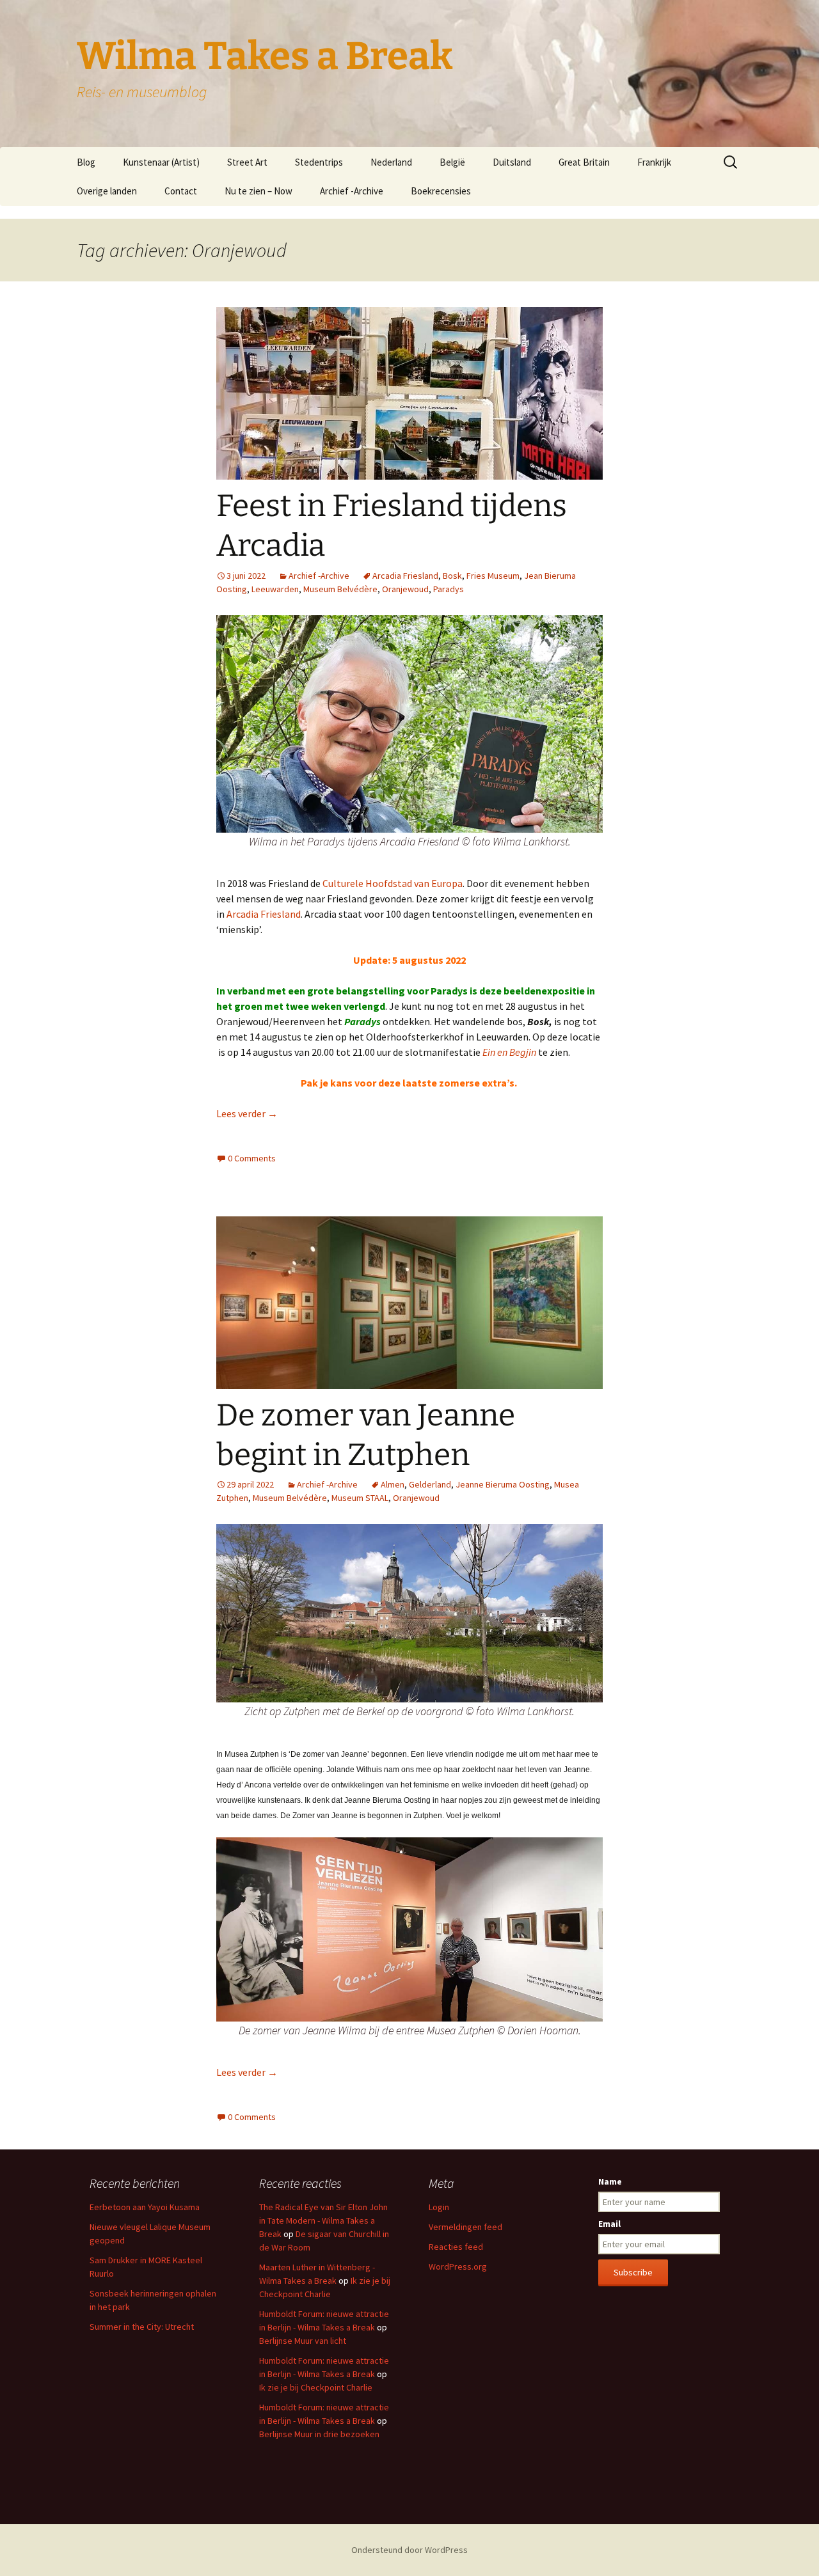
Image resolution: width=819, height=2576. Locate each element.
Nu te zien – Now (258, 191)
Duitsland (512, 162)
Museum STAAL (360, 1498)
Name (610, 2181)
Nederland (391, 162)
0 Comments (252, 1158)
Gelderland (430, 1484)
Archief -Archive (352, 191)
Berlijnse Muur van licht (303, 2341)
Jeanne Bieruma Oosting (503, 1484)
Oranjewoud (405, 589)
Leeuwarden (275, 589)
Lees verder (247, 1113)
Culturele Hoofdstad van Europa (393, 883)
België (452, 162)
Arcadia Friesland (405, 576)
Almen (393, 1484)
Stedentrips (319, 162)
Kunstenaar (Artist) (161, 162)
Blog (86, 162)
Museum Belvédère (340, 589)
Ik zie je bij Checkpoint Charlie (316, 2387)
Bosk (452, 576)
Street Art (247, 162)
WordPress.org (458, 2266)
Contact (181, 191)
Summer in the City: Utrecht (142, 2327)
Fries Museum (493, 576)
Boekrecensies (441, 191)
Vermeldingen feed (465, 2227)
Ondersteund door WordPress (409, 2550)
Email (609, 2224)
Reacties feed (456, 2247)
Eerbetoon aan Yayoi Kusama (145, 2207)
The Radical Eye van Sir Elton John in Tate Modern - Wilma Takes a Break (323, 2220)
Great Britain (584, 162)
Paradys (449, 589)
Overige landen (107, 191)
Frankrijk (654, 162)
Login (439, 2207)
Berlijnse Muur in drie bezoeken (319, 2434)
